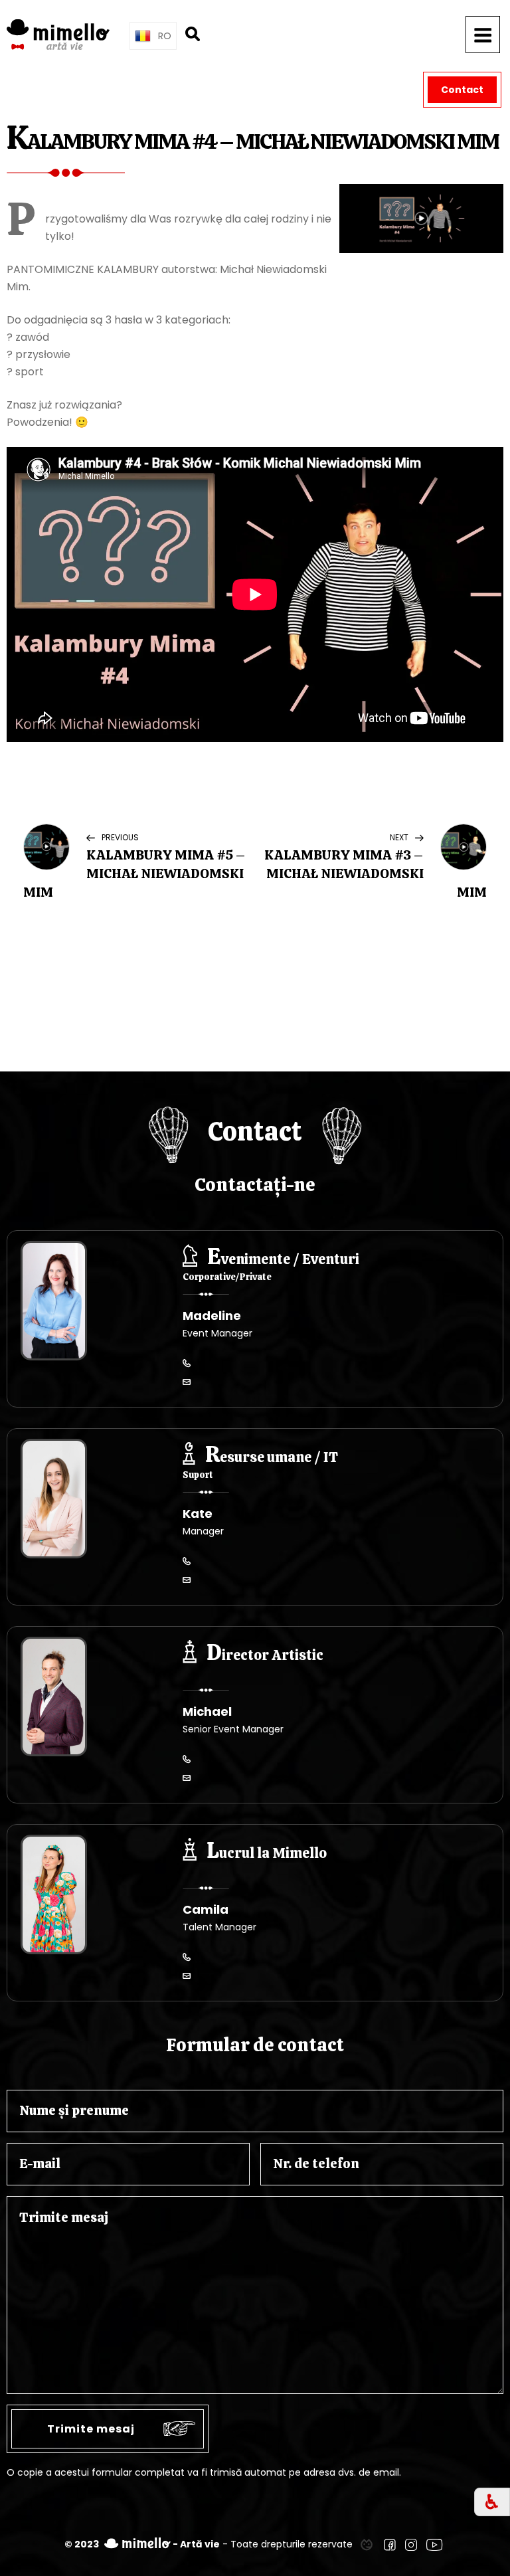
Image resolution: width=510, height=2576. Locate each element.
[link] (367, 2544)
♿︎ (492, 2502)
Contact (462, 90)
